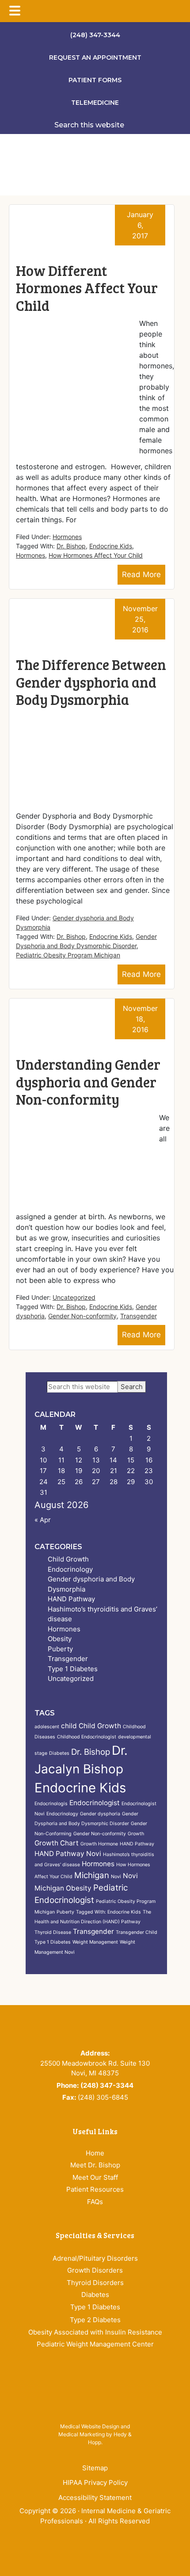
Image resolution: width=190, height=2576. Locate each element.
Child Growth (68, 1559)
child (69, 1726)
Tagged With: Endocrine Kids (108, 1912)
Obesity (60, 1639)
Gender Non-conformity (82, 1316)
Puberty (60, 1649)
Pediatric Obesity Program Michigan (68, 955)
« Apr (43, 1520)
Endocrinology (70, 1569)
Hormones (67, 537)
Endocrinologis (51, 1804)
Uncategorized (74, 1297)
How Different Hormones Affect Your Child (87, 288)
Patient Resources (95, 2189)
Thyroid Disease (53, 1932)
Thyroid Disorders (95, 2283)
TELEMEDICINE (95, 103)
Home (95, 2153)
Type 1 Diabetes (73, 1669)
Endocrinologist (95, 1803)
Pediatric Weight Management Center (95, 2344)
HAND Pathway (71, 1599)
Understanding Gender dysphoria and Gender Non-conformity (88, 1082)
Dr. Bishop (71, 546)
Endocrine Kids (111, 546)
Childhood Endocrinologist (87, 1737)
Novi (116, 1877)
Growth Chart (57, 1843)
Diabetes (59, 1753)
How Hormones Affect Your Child (96, 555)
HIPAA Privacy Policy (95, 2482)
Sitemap (95, 2468)
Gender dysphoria (100, 1814)
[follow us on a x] (99, 2550)
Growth (136, 1834)
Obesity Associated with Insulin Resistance (95, 2332)
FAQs (95, 2202)
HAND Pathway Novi (68, 1854)
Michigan (92, 1875)
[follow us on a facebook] (86, 2550)
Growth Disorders (95, 2270)
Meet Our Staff (95, 2177)
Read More (141, 574)
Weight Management (95, 1942)
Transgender (139, 1316)
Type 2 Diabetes (95, 2320)
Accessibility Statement (95, 2498)
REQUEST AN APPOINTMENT (95, 57)
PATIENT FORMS (95, 80)
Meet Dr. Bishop (95, 2165)
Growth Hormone (99, 1844)
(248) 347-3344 (95, 35)
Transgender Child (137, 1932)
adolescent (47, 1727)
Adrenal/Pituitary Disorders (95, 2258)
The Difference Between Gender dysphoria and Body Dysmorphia (91, 682)
